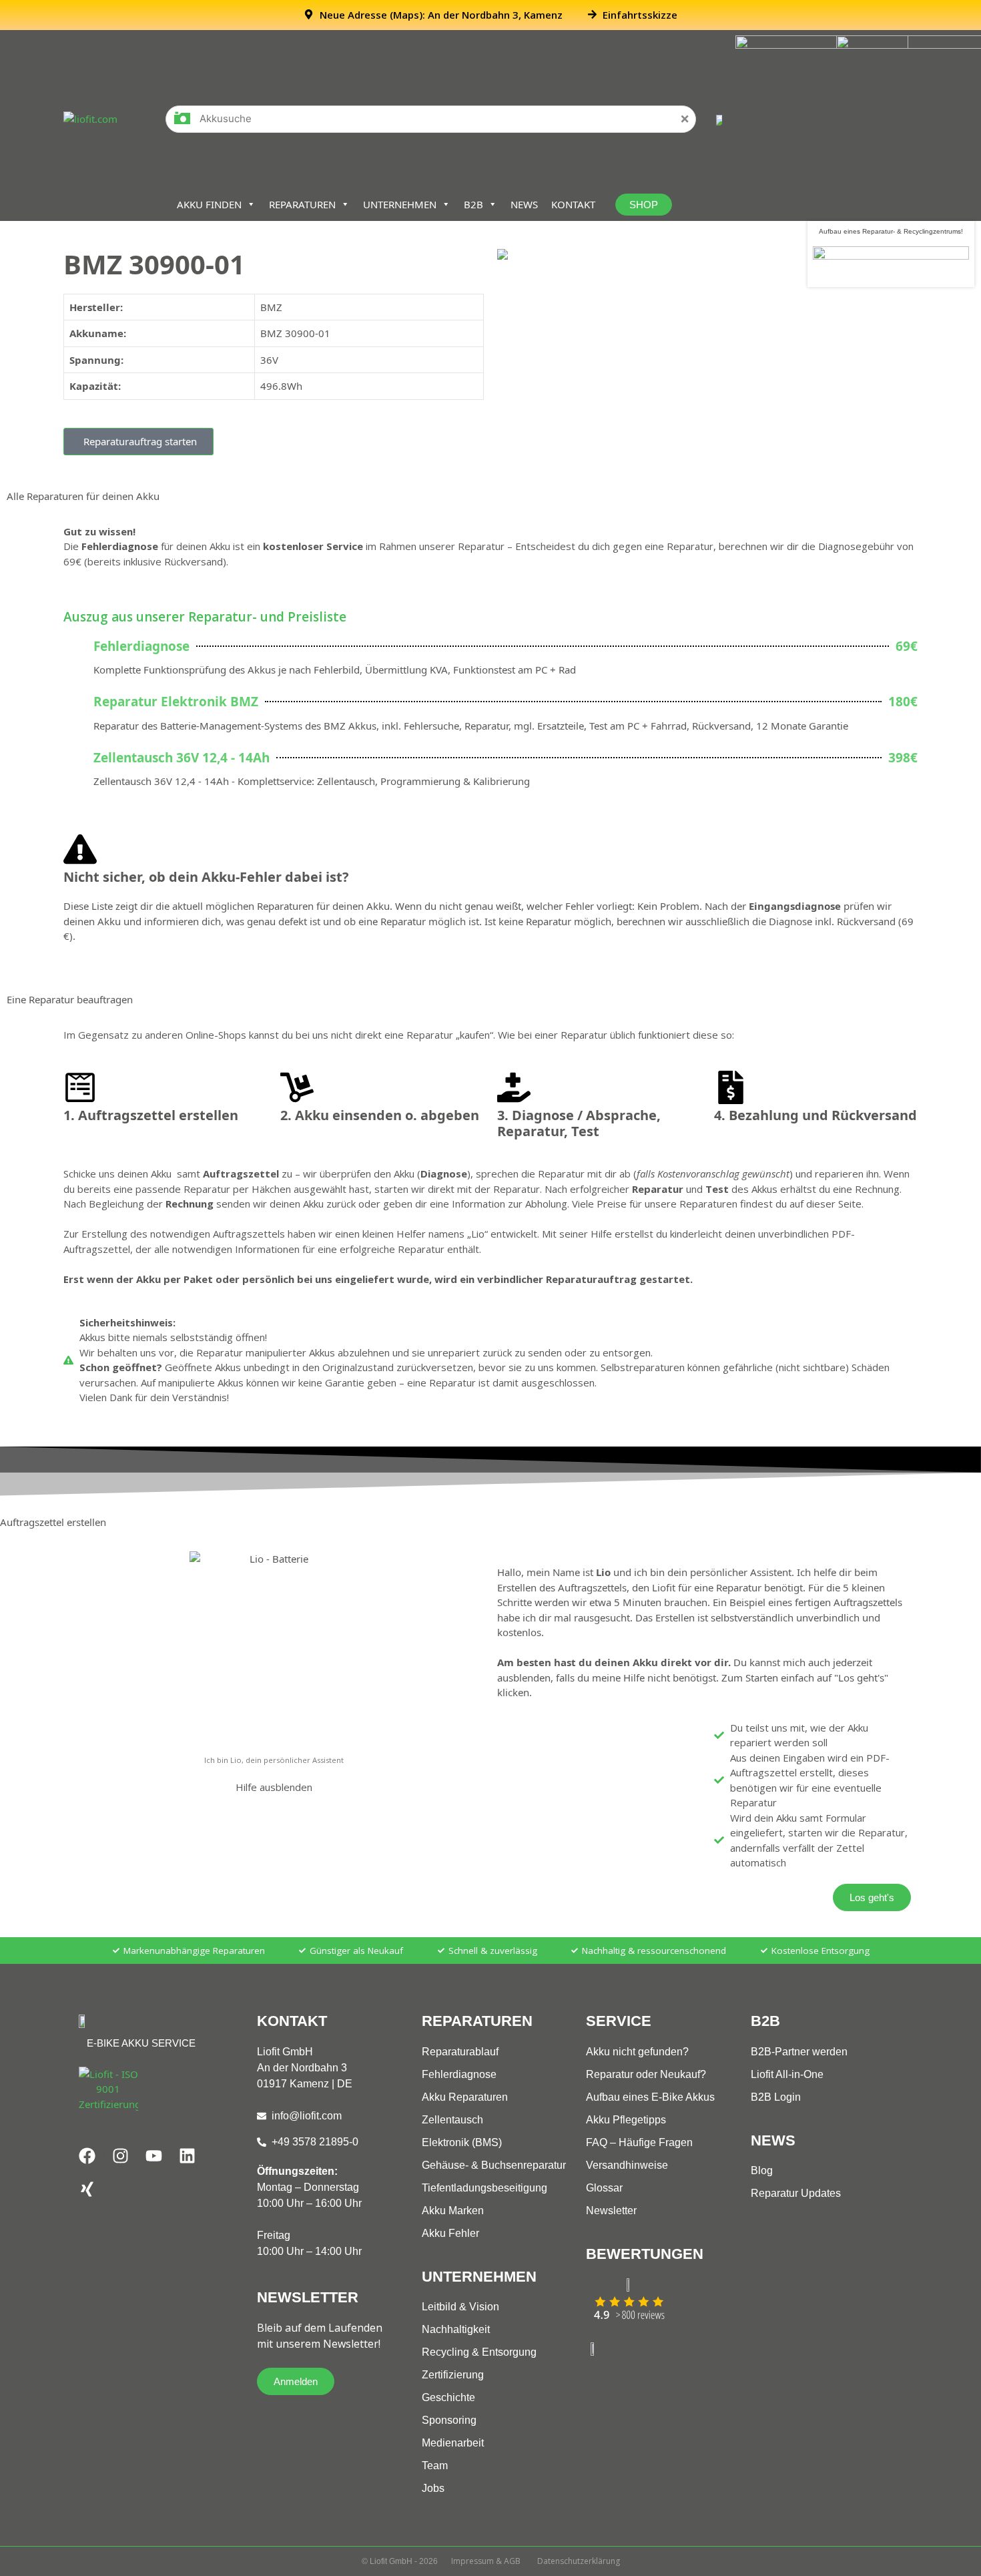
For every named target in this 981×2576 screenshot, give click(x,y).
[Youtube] (154, 2156)
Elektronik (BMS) (462, 2142)
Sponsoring (449, 2420)
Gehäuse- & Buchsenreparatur (494, 2165)
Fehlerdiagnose (459, 2074)
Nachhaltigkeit (456, 2329)
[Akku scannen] (182, 122)
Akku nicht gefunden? (637, 2052)
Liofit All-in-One (787, 2074)
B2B (473, 204)
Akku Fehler (450, 2233)
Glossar (604, 2188)
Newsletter (611, 2211)
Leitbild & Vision (460, 2307)
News (524, 204)
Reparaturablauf (460, 2052)
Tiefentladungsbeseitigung (484, 2188)
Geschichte (448, 2397)
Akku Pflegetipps (626, 2120)
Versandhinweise (627, 2165)
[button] (138, 442)
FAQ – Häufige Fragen (639, 2142)
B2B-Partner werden (799, 2052)
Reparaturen (302, 204)
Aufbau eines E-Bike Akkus (650, 2097)
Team (435, 2466)
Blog (762, 2170)
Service (619, 2021)
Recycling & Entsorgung (479, 2352)
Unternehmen (400, 204)
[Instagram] (121, 2156)
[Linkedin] (188, 2156)
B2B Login (776, 2097)
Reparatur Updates (796, 2193)
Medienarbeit (453, 2443)
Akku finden (209, 204)
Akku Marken (453, 2211)
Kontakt (573, 204)
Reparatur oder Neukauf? (646, 2074)
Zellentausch (452, 2120)
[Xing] (87, 2189)
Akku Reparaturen (465, 2097)
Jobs (433, 2488)
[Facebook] (87, 2156)
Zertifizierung (453, 2375)
